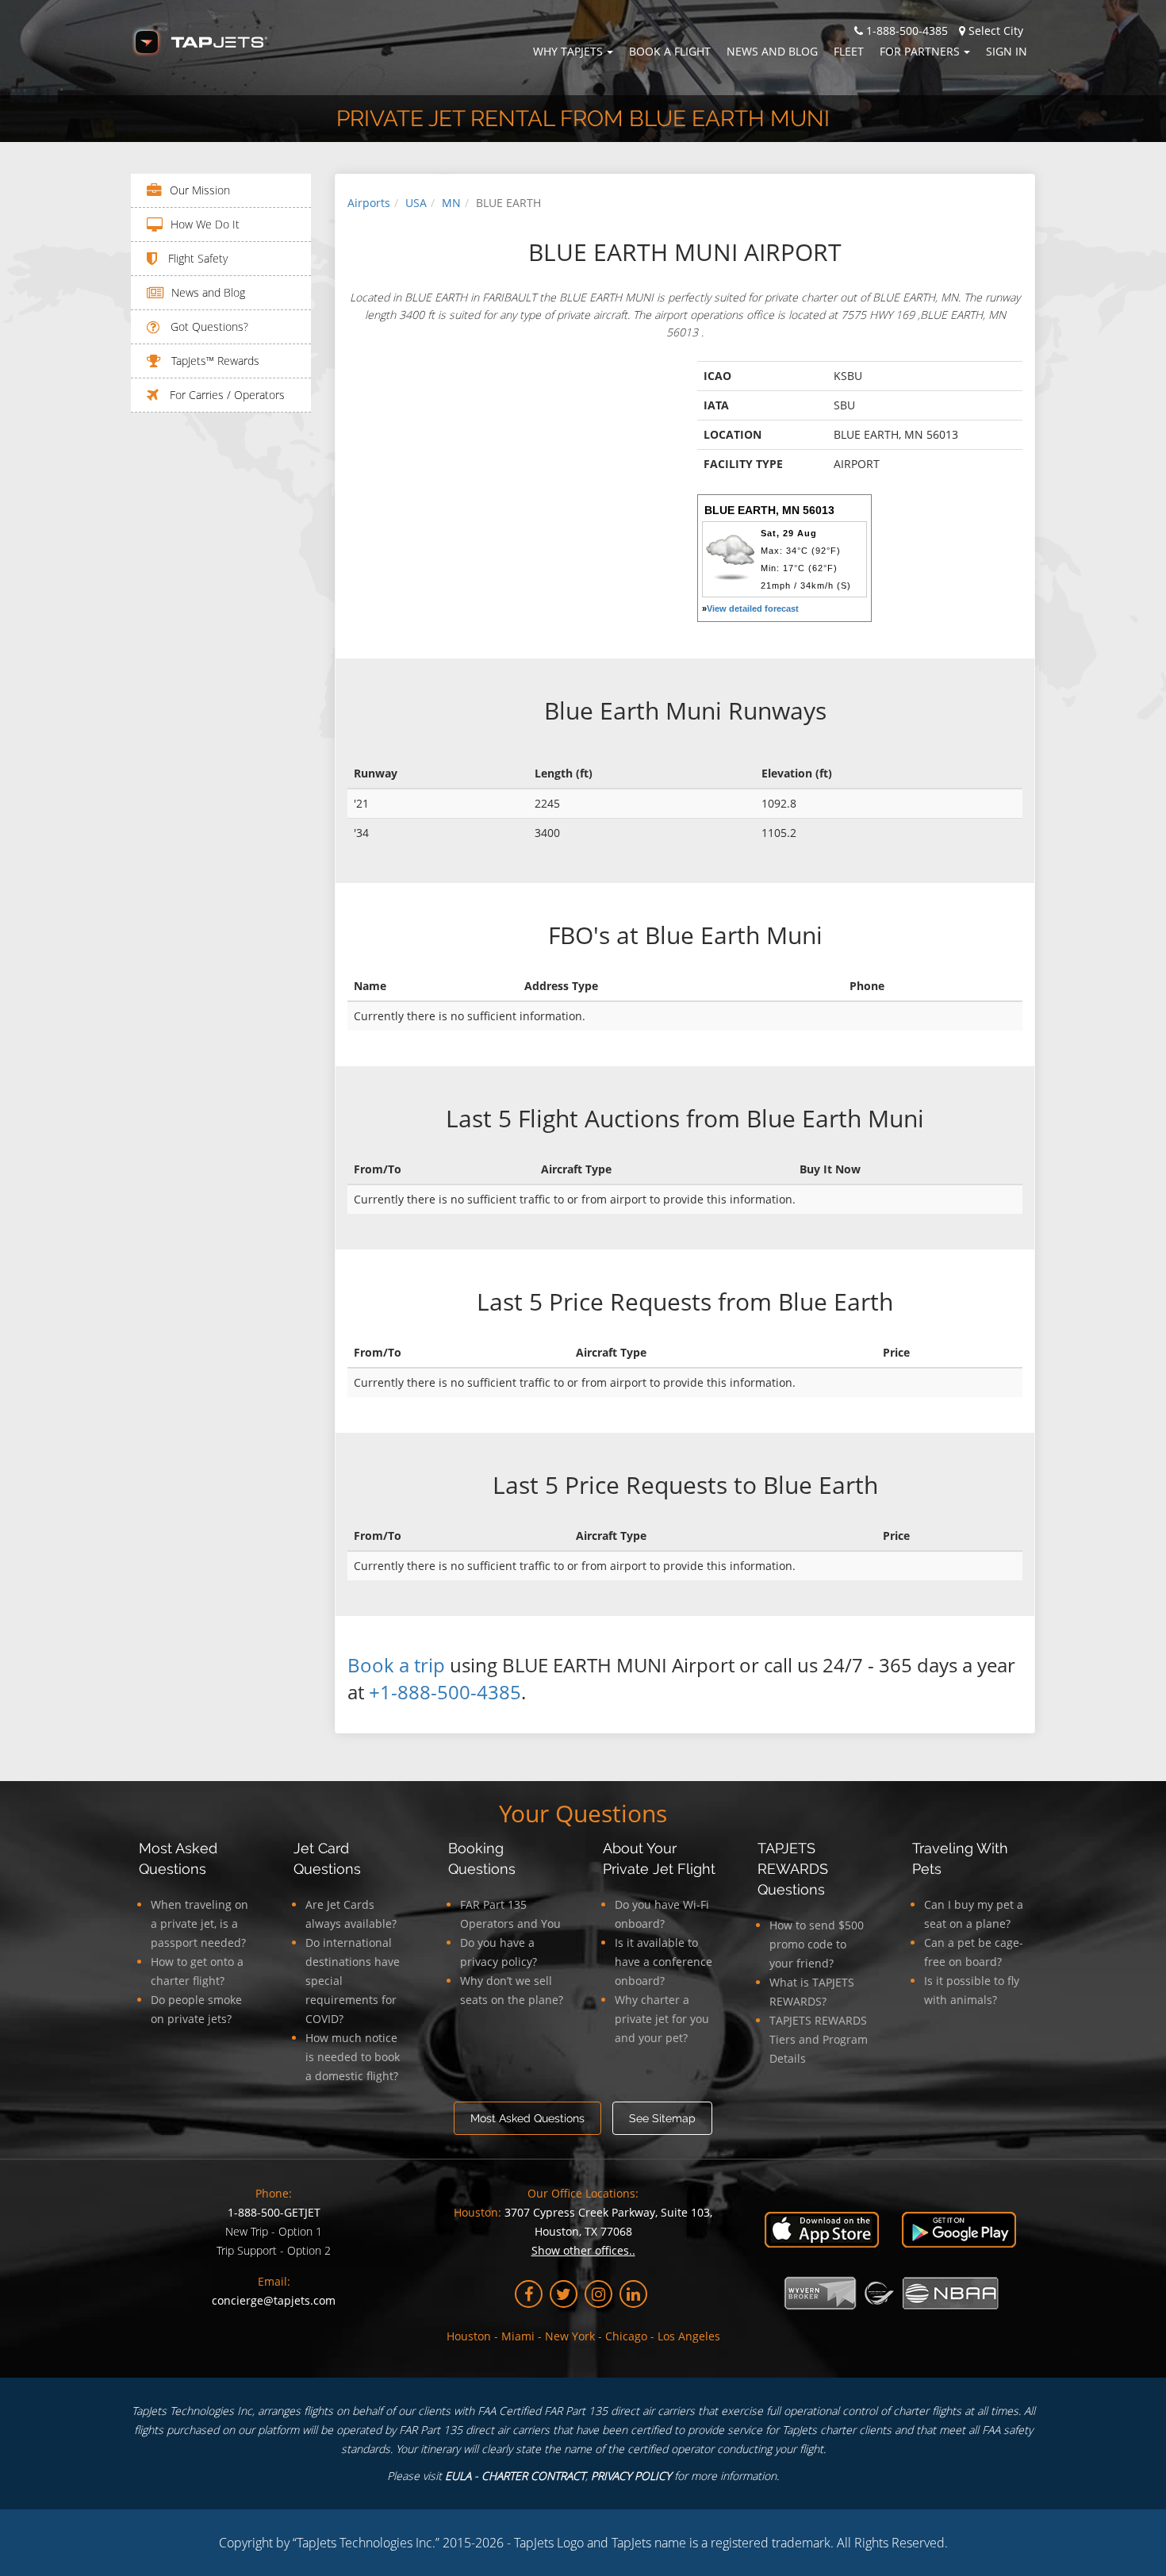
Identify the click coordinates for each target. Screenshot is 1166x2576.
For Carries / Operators (226, 395)
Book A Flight (670, 51)
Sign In (1007, 51)
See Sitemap (662, 2118)
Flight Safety (196, 258)
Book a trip (396, 1665)
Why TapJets (568, 51)
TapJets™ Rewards (214, 361)
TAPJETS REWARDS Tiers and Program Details (819, 2039)
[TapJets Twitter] (564, 2294)
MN (451, 203)
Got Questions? (208, 326)
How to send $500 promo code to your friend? (817, 1944)
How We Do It (205, 224)
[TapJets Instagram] (598, 2294)
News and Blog (772, 51)
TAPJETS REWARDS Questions (793, 1869)
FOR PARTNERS (920, 51)
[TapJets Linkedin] (633, 2294)
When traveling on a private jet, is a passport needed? (199, 1923)
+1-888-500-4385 (445, 1692)
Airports (369, 203)
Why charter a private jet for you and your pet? (662, 2019)
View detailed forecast (753, 608)
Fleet (849, 51)
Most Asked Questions (527, 2118)
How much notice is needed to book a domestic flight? (353, 2057)
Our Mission (200, 190)
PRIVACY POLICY (631, 2476)
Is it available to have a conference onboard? (664, 1962)
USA (416, 203)
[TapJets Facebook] (529, 2294)
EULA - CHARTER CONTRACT (515, 2476)
